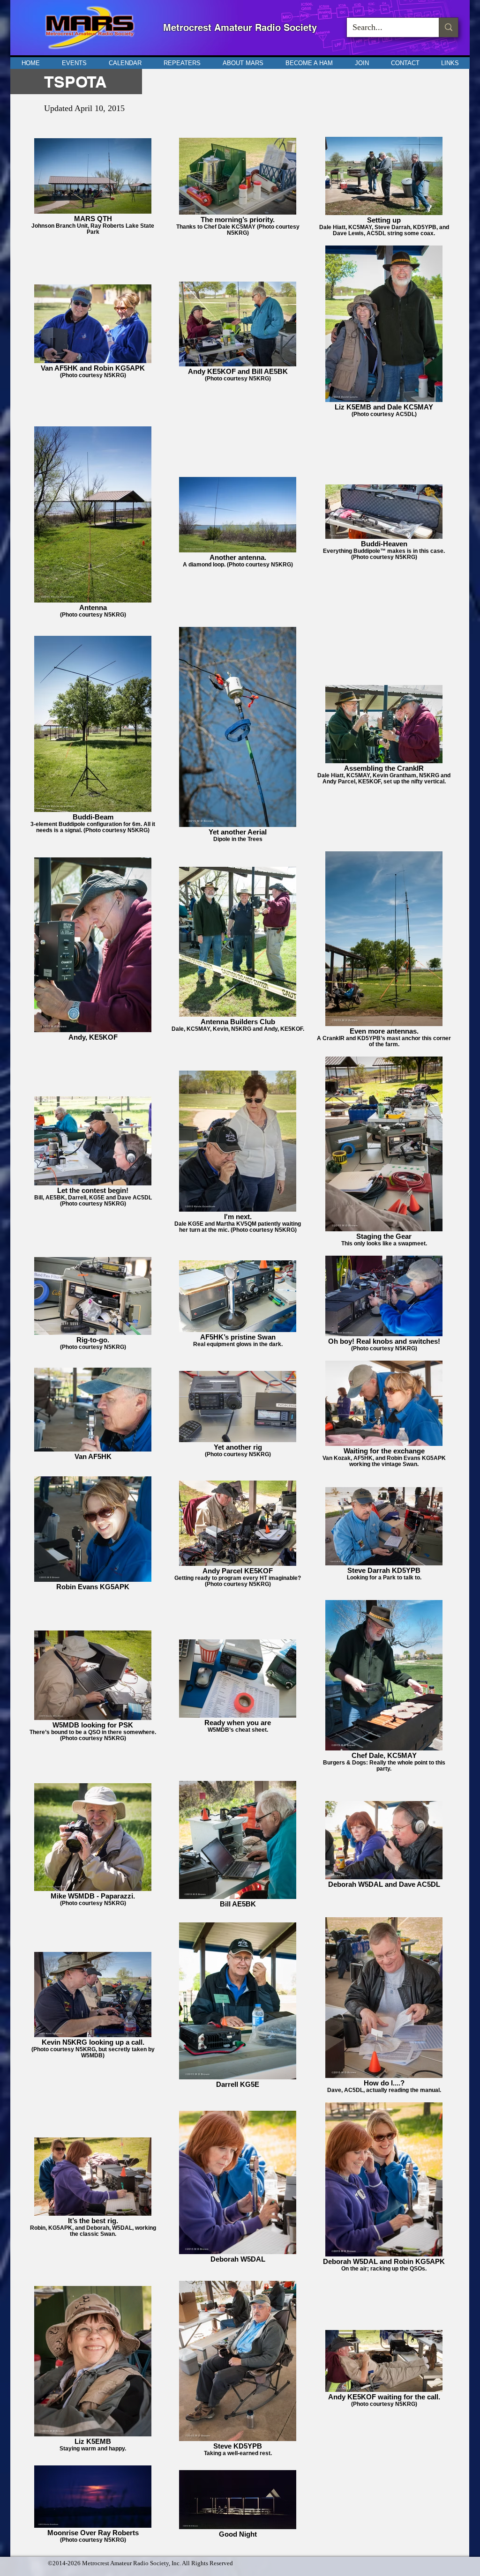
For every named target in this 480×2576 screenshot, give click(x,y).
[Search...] (448, 27)
